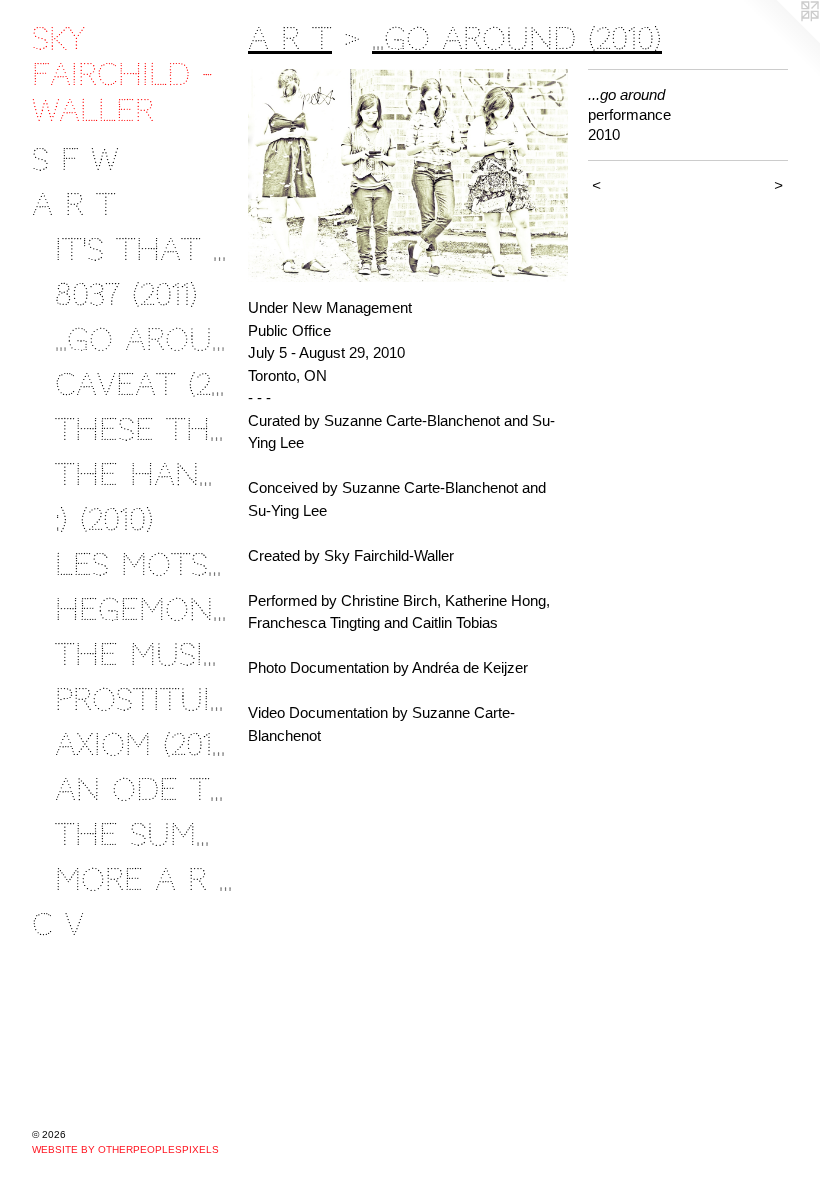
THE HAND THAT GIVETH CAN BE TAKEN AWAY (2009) (144, 474)
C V (58, 924)
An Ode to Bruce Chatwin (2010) (144, 789)
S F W (75, 159)
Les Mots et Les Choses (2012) (144, 564)
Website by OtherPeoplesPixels (125, 1149)
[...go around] (408, 175)
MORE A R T (144, 879)
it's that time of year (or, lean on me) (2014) (144, 249)
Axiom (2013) (144, 744)
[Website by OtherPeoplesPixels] (780, 40)
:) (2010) (104, 519)
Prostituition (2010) (144, 699)
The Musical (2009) (144, 654)
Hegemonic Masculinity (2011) (144, 609)
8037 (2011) (126, 294)
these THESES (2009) (144, 429)
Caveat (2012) (144, 384)
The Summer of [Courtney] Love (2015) (144, 834)
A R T (74, 204)
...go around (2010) (144, 339)
